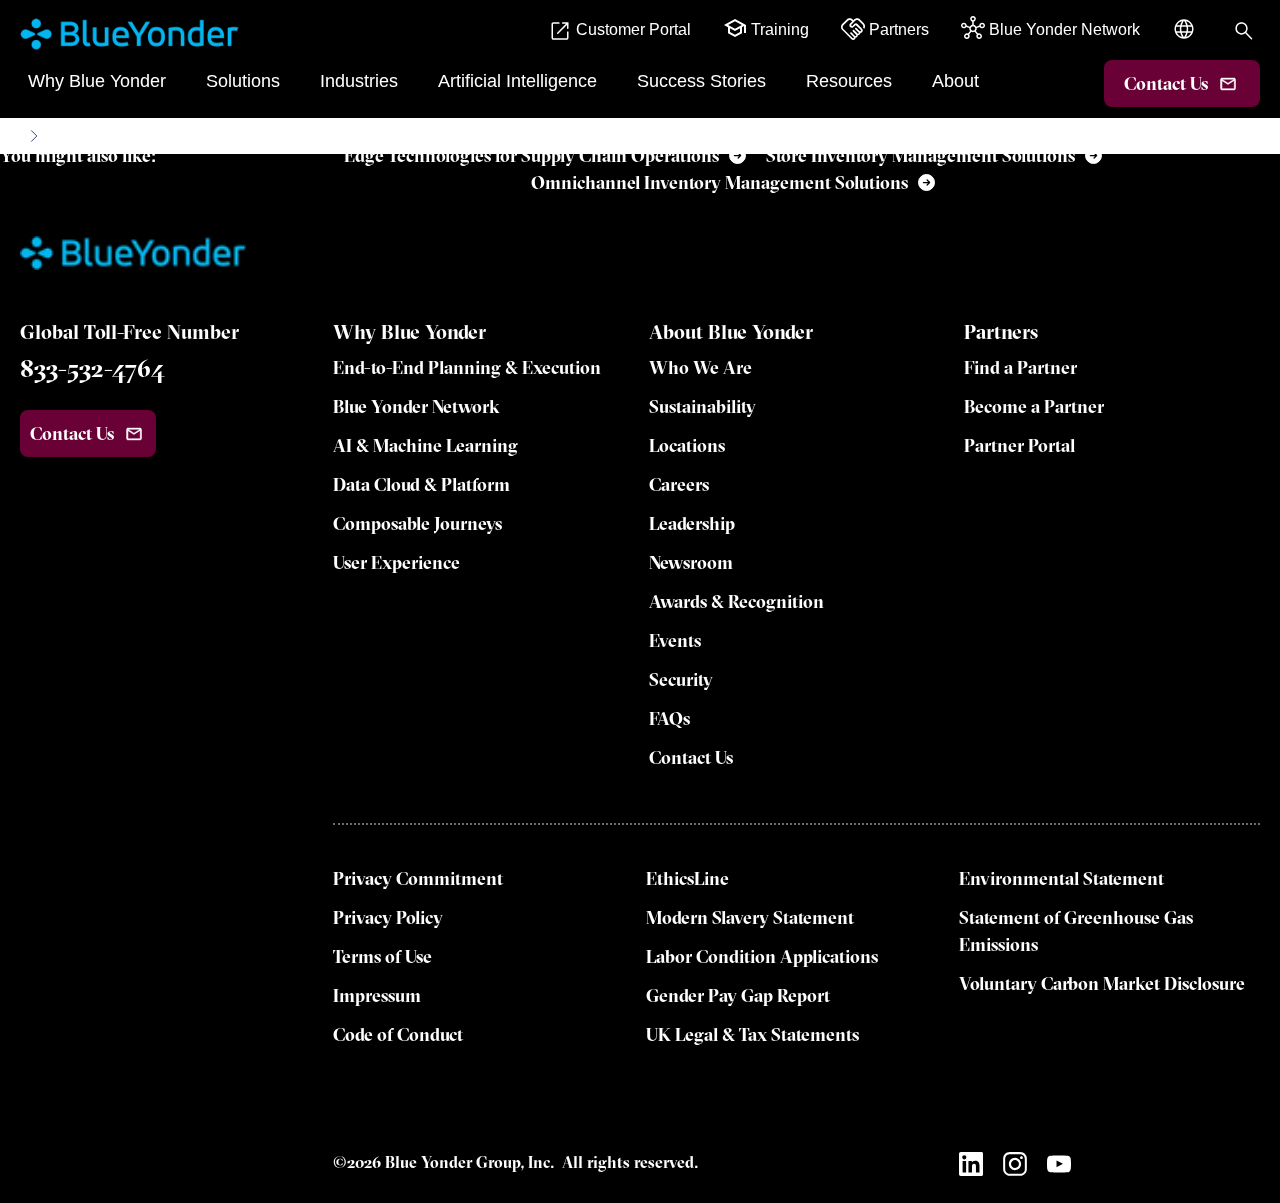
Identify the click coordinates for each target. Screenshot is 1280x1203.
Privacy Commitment (418, 878)
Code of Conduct (398, 1034)
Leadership (692, 523)
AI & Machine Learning (425, 445)
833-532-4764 (92, 368)
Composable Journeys (417, 523)
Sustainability (702, 406)
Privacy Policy (388, 917)
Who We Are (700, 367)
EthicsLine (687, 878)
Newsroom (691, 562)
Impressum (377, 995)
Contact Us (691, 757)
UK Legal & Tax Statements (752, 1034)
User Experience (396, 562)
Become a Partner (1034, 406)
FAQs (669, 718)
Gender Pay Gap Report (738, 995)
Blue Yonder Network (416, 406)
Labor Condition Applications (762, 956)
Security (681, 679)
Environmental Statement (1061, 878)
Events (675, 640)
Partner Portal (1019, 445)
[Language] (1186, 40)
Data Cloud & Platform (421, 484)
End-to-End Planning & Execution (467, 367)
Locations (687, 445)
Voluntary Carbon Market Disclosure (1102, 983)
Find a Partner (1020, 367)
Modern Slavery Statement (750, 917)
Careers (679, 484)
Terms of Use (382, 956)
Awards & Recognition (736, 601)
